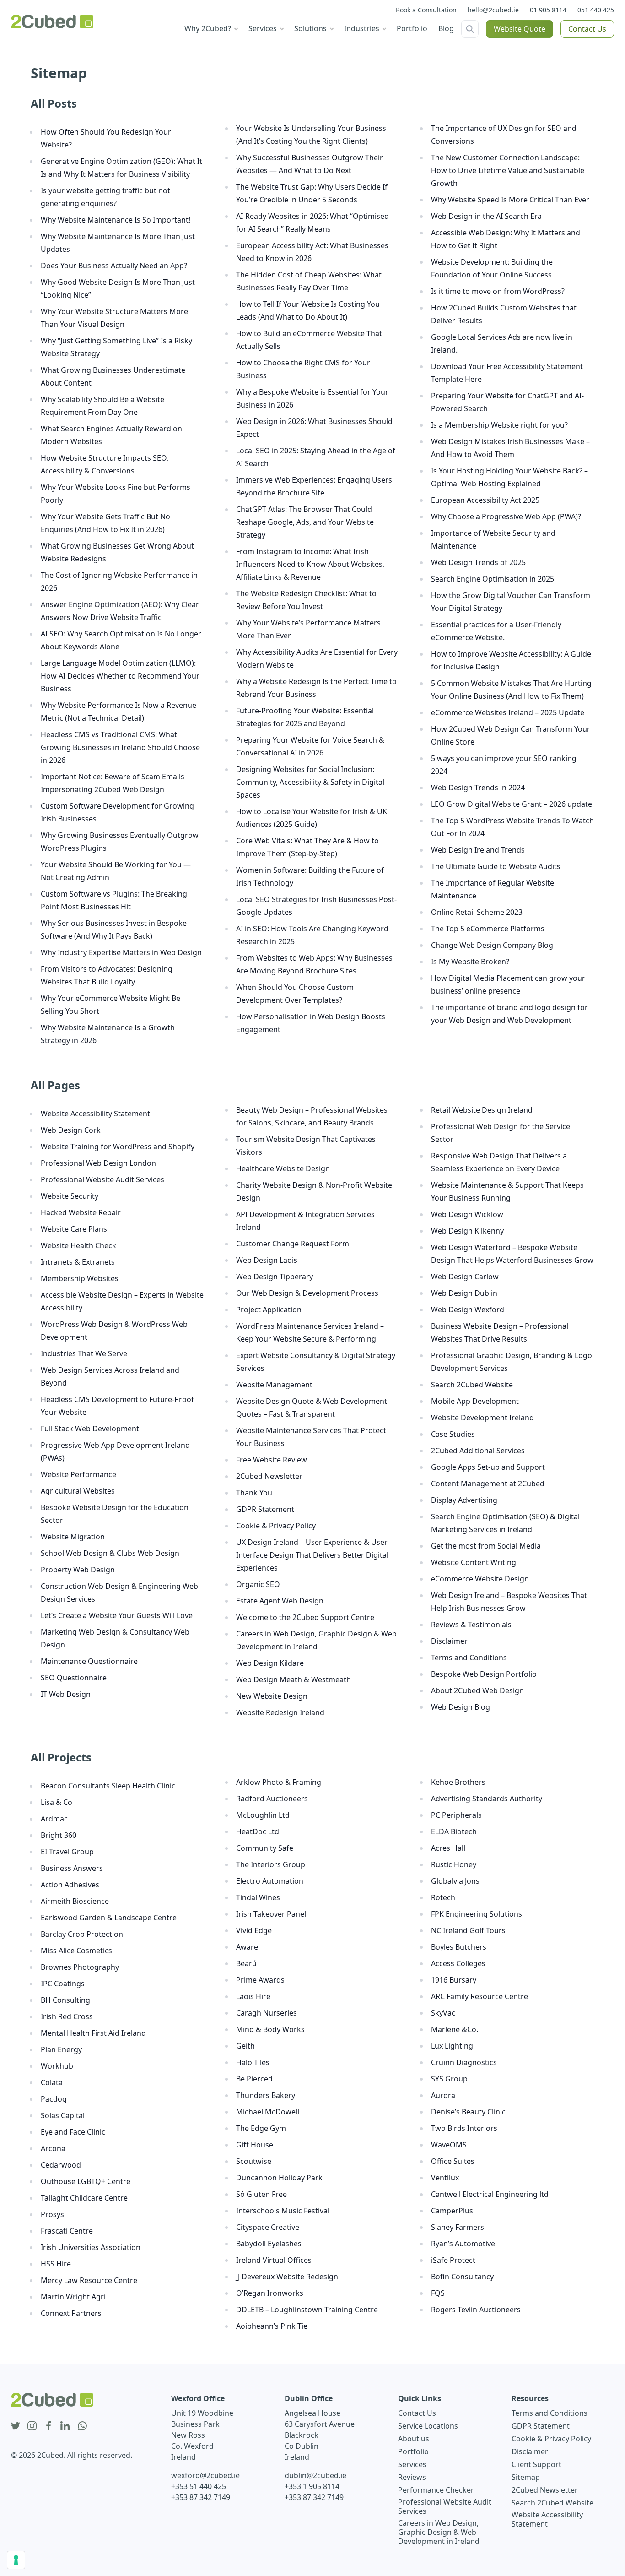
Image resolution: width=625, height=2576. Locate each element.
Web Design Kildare (270, 1663)
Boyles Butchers (459, 1947)
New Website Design (272, 1696)
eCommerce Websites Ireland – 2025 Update (508, 712)
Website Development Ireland (482, 1418)
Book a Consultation (426, 10)
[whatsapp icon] (82, 2426)
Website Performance (78, 1474)
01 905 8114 (548, 10)
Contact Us (587, 29)
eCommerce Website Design (480, 1579)
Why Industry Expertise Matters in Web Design (121, 952)
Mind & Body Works (270, 2029)
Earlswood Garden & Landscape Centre (109, 1918)
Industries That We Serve (84, 1353)
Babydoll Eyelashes (269, 2244)
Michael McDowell (268, 2112)
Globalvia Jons (455, 1881)
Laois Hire (253, 1996)
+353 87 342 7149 (201, 2497)
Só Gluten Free (261, 2194)
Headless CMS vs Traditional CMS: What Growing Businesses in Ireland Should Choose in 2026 (120, 747)
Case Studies (453, 1434)
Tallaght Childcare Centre (84, 2198)
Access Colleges (458, 1963)
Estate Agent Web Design (280, 1601)
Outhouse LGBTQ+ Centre (86, 2181)
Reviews (412, 2477)
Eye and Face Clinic (73, 2132)
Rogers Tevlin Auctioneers (476, 2310)
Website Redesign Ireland (280, 1712)
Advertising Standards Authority (487, 1799)
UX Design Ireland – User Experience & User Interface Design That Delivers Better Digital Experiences (312, 1555)
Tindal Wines (258, 1897)
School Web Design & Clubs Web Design (110, 1553)
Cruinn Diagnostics (464, 2062)
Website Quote (520, 29)
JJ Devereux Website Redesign (287, 2277)
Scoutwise (254, 2161)
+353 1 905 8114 (312, 2486)
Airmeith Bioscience (75, 1901)
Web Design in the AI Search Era (486, 216)
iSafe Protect (453, 2260)
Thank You (254, 1493)
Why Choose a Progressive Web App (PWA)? (506, 516)
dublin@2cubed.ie (315, 2475)
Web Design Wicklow (467, 1214)
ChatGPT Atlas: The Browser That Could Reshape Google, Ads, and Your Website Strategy (305, 522)
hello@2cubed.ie (493, 10)
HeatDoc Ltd (258, 1831)
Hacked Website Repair (81, 1212)
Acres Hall (448, 1848)
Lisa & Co (57, 1802)
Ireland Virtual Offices (274, 2260)
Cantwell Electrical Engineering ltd (490, 2194)
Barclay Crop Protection (82, 1934)
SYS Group (449, 2079)
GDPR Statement (265, 1509)
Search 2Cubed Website (472, 1385)
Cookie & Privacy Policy (276, 1526)
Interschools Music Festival (283, 2211)
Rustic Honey (454, 1864)
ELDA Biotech (454, 1831)
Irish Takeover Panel (271, 1914)
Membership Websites (80, 1278)
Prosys (52, 2214)
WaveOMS (449, 2145)
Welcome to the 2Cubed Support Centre (305, 1617)
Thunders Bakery (266, 2095)
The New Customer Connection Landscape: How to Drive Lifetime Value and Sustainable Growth (508, 170)
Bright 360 (59, 1835)
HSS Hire (56, 2264)
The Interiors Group (271, 1864)
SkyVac (443, 2013)
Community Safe (265, 1848)
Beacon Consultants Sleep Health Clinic (108, 1786)
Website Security (70, 1196)
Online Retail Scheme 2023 (477, 912)
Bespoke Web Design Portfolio (484, 1674)
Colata (52, 2082)
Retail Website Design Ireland (482, 1110)
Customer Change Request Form (293, 1244)
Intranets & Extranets (78, 1262)
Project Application (269, 1310)
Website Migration (73, 1537)
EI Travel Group (67, 1852)
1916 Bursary (454, 1980)
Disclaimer (449, 1641)
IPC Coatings (63, 1984)
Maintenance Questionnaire (89, 1661)
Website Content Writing (474, 1562)
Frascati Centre (67, 2231)
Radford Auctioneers (272, 1799)
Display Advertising (464, 1500)
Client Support (536, 2464)
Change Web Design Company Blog (492, 945)
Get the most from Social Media (486, 1546)
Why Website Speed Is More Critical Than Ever (510, 200)
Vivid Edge (254, 1930)
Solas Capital (63, 2115)
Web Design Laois (267, 1260)
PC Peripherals (456, 1815)
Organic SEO (258, 1584)
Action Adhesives (70, 1885)
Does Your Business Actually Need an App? (114, 266)
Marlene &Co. (455, 2029)
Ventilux (445, 2178)
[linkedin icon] (65, 2426)
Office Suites (453, 2161)
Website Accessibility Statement (95, 1114)
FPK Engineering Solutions (477, 1914)
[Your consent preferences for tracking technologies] (16, 2560)
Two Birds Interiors (464, 2128)
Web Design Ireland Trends (478, 850)
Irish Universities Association (91, 2247)
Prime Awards (260, 1980)
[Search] (470, 29)
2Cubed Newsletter (269, 1476)
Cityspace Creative (268, 2227)
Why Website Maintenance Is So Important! (116, 220)
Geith (245, 2046)
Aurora (443, 2095)
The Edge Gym (261, 2128)
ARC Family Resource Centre (480, 1996)
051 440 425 (596, 10)
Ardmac (54, 1819)
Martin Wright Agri (73, 2297)
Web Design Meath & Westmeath (294, 1679)
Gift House (255, 2145)
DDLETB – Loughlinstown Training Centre (307, 2310)
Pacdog (54, 2099)
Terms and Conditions (469, 1658)
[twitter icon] (16, 2426)
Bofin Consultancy (462, 2277)
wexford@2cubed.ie (205, 2475)
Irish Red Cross (67, 2016)
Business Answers (72, 1868)
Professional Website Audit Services (102, 1179)
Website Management (274, 1385)
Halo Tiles (253, 2062)
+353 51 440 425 (199, 2486)
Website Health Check (78, 1245)
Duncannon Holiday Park (279, 2178)
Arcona (53, 2148)
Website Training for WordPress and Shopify (118, 1147)
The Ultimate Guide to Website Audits (496, 866)
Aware (247, 1947)
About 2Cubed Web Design (477, 1690)
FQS (438, 2293)
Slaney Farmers (458, 2227)
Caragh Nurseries (267, 2013)
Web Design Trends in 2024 (478, 788)
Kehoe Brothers (458, 1782)
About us (414, 2439)
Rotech (443, 1897)
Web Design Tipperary (275, 1277)
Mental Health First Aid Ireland (93, 2033)
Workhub (57, 2066)
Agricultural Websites (78, 1491)
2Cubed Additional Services (478, 1451)
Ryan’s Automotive (463, 2244)
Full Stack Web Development (90, 1429)
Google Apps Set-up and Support (488, 1467)
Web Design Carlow (465, 1277)
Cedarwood (61, 2165)
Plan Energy (61, 2049)
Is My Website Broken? (470, 962)
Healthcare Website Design (283, 1168)
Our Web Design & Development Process (307, 1293)
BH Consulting (65, 2000)
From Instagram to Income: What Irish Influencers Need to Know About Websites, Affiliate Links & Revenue (310, 564)
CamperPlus (452, 2211)
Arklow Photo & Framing (279, 1782)
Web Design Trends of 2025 (478, 562)
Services (412, 2464)
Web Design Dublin (464, 1293)
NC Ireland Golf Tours (468, 1930)
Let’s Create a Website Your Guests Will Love (117, 1615)
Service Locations (428, 2426)
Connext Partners (71, 2313)
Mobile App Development (475, 1401)
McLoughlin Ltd (263, 1815)
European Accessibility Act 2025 (485, 500)
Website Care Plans (74, 1229)
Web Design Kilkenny (467, 1231)
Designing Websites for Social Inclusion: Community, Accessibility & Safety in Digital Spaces (310, 782)
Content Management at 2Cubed (488, 1484)
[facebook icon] (48, 2426)
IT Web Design (66, 1694)
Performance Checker (436, 2490)
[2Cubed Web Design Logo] (52, 22)
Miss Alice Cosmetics (76, 1951)
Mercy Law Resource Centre (89, 2280)
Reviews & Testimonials (471, 1625)
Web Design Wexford (468, 1310)
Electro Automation (270, 1881)
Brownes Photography (80, 1967)
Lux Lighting (452, 2046)
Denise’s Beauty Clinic (468, 2112)
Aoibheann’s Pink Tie (272, 2326)
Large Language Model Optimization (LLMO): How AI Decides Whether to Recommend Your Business (120, 676)
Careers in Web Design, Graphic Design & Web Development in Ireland (439, 2532)
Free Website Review (272, 1460)
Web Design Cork (71, 1130)
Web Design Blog (461, 1707)
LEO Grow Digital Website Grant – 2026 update (512, 804)
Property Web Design (78, 1570)
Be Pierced (254, 2079)
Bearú (246, 1963)
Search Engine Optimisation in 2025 (493, 579)
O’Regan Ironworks (270, 2293)
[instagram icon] (32, 2426)
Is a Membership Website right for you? (499, 425)
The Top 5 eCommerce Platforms (488, 929)
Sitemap (526, 2477)
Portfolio (413, 2451)
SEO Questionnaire (74, 1678)
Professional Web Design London (98, 1163)
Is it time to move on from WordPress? (498, 291)
